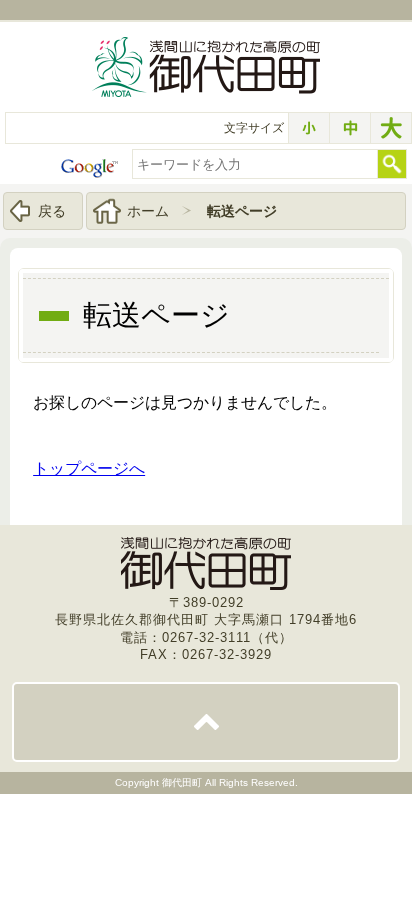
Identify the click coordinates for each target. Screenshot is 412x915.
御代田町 (183, 782)
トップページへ (89, 468)
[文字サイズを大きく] (391, 128)
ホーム (148, 211)
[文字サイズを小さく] (309, 128)
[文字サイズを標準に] (350, 128)
